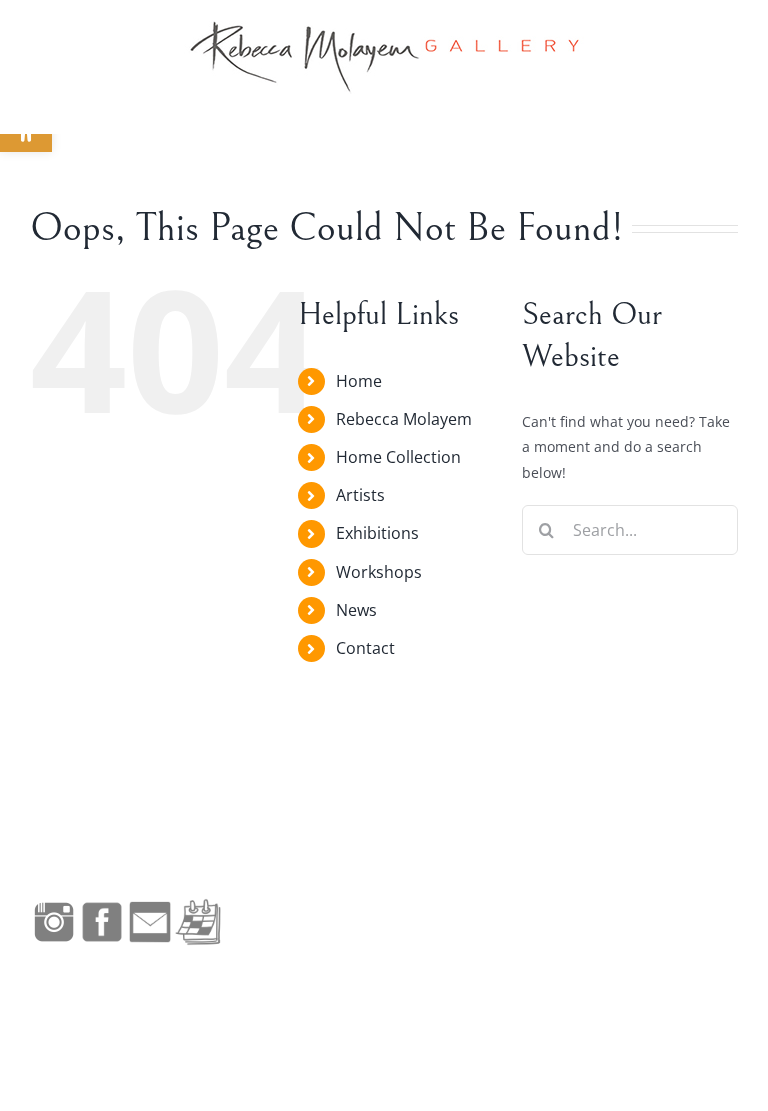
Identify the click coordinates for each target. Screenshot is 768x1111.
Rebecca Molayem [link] (404, 419)
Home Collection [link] (398, 457)
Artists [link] (360, 495)
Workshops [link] (379, 572)
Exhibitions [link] (377, 533)
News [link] (356, 610)
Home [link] (359, 381)
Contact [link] (365, 648)
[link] (384, 57)
